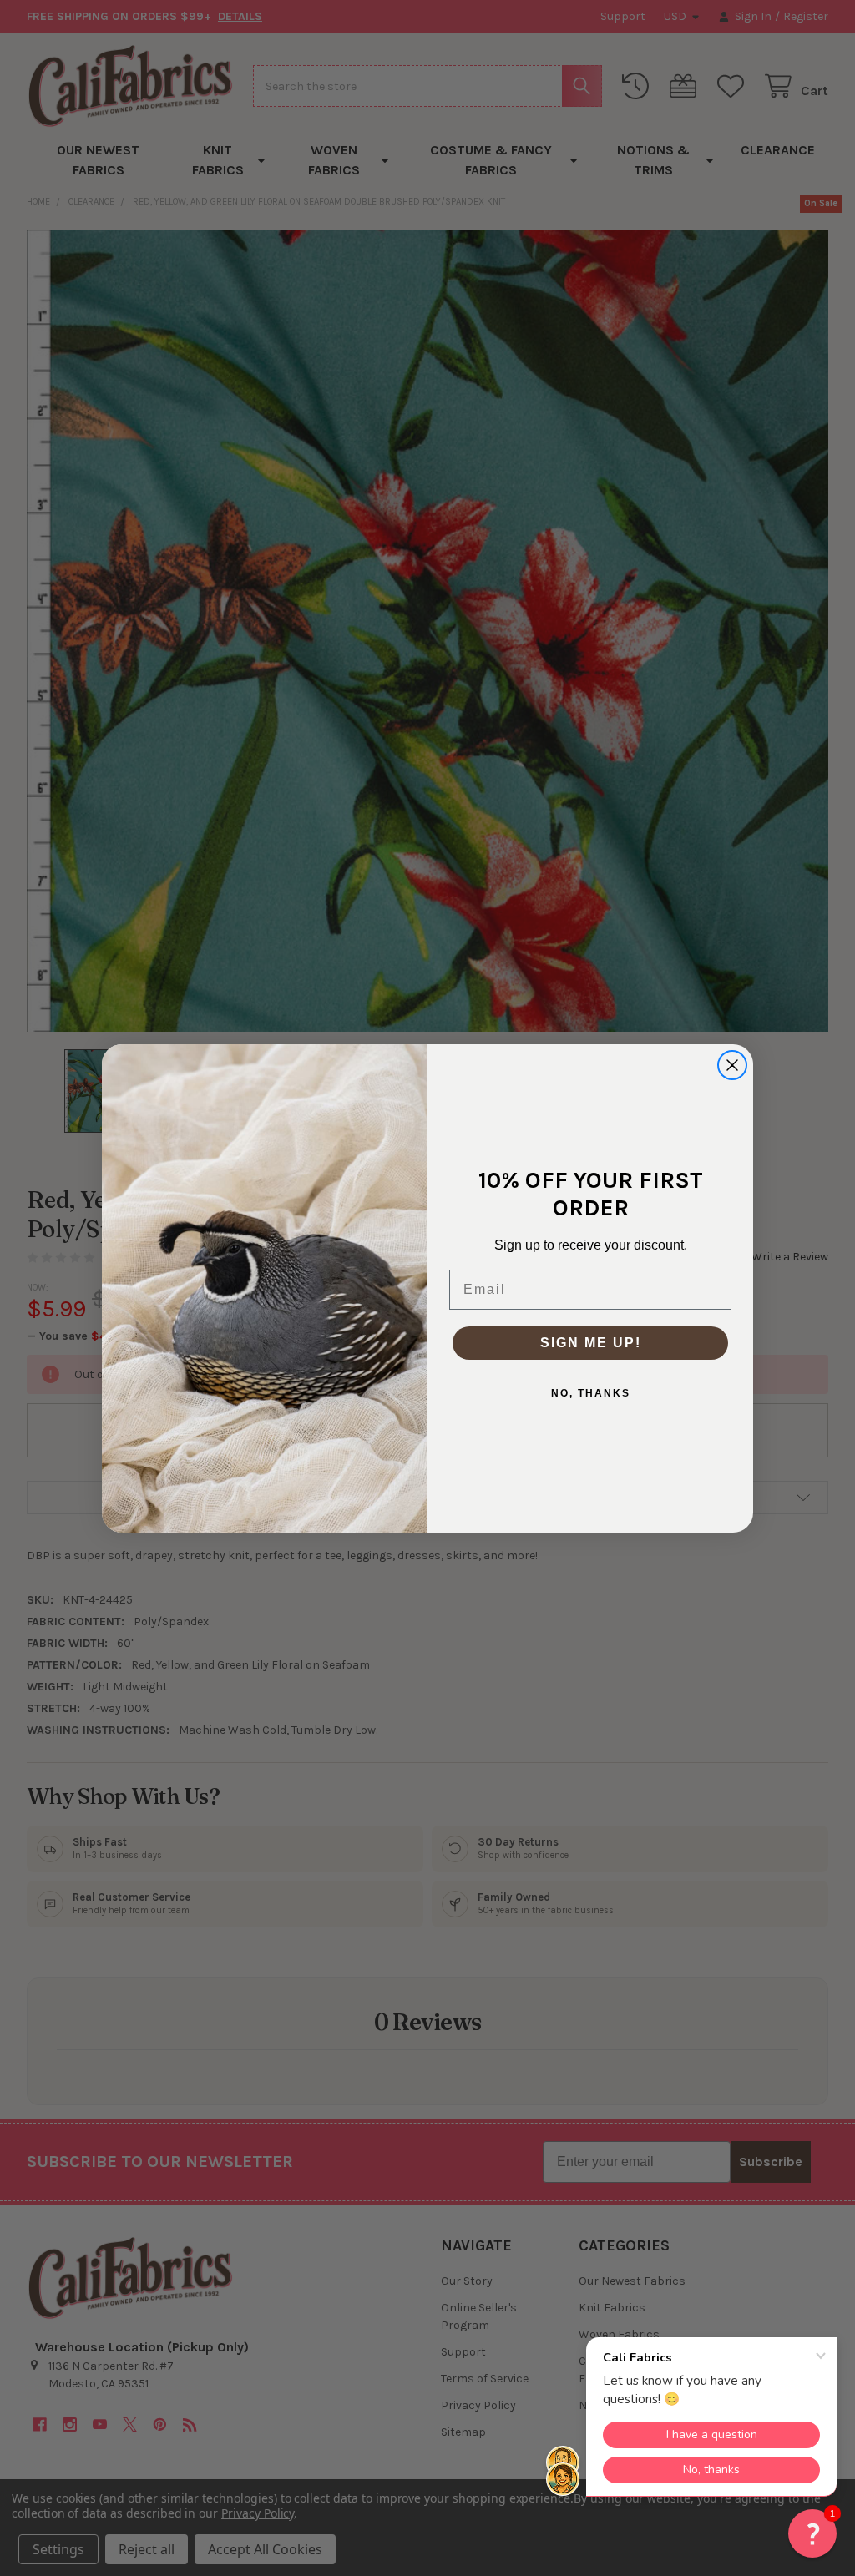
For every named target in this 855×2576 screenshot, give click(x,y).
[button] (812, 2533)
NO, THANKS (591, 1393)
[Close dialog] (732, 1065)
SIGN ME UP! (591, 1343)
